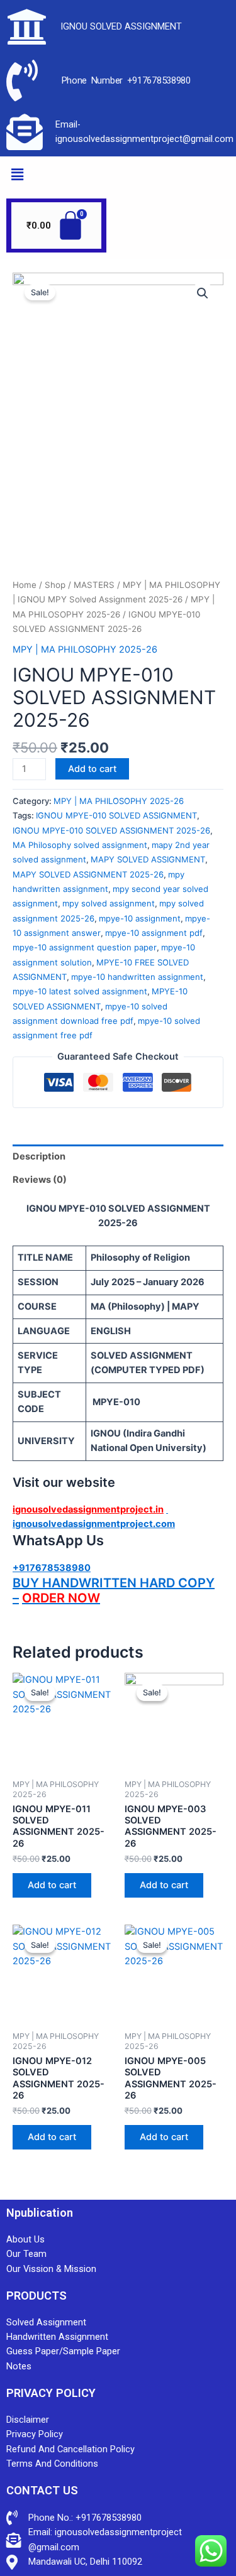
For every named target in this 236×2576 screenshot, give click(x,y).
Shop (55, 585)
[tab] (118, 1156)
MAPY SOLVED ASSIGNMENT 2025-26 (88, 874)
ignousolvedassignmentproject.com (94, 1524)
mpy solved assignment (109, 903)
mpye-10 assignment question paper (85, 947)
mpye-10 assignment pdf (154, 933)
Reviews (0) (40, 1180)
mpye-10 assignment (140, 918)
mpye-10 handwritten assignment (137, 977)
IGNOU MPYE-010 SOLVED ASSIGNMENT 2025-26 (111, 830)
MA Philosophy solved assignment (80, 845)
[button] (17, 174)
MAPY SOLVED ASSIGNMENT (148, 859)
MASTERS (94, 585)
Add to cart (92, 769)
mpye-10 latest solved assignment (80, 991)
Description (39, 1156)
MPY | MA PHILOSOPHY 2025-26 (85, 649)
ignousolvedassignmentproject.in (88, 1509)
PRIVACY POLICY (51, 2393)
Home (25, 585)
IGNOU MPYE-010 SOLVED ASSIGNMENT (116, 815)
